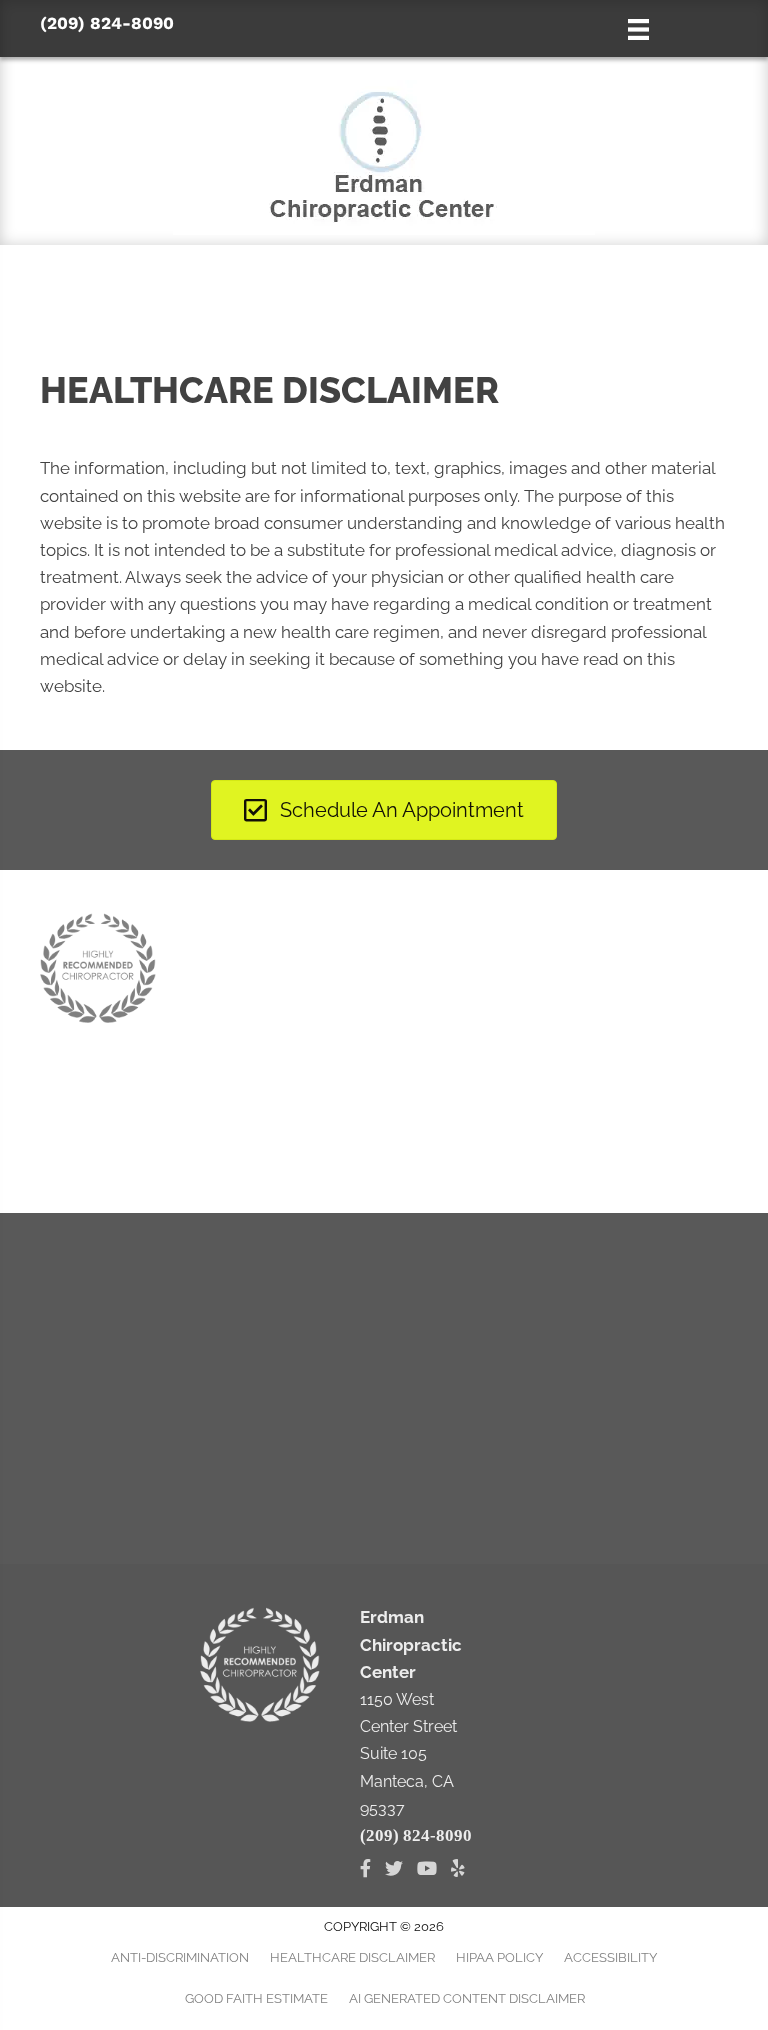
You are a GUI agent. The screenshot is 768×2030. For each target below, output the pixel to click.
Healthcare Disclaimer (352, 1957)
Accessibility (610, 1957)
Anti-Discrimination (180, 1957)
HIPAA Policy (499, 1957)
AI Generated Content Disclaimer (467, 1998)
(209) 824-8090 (107, 23)
